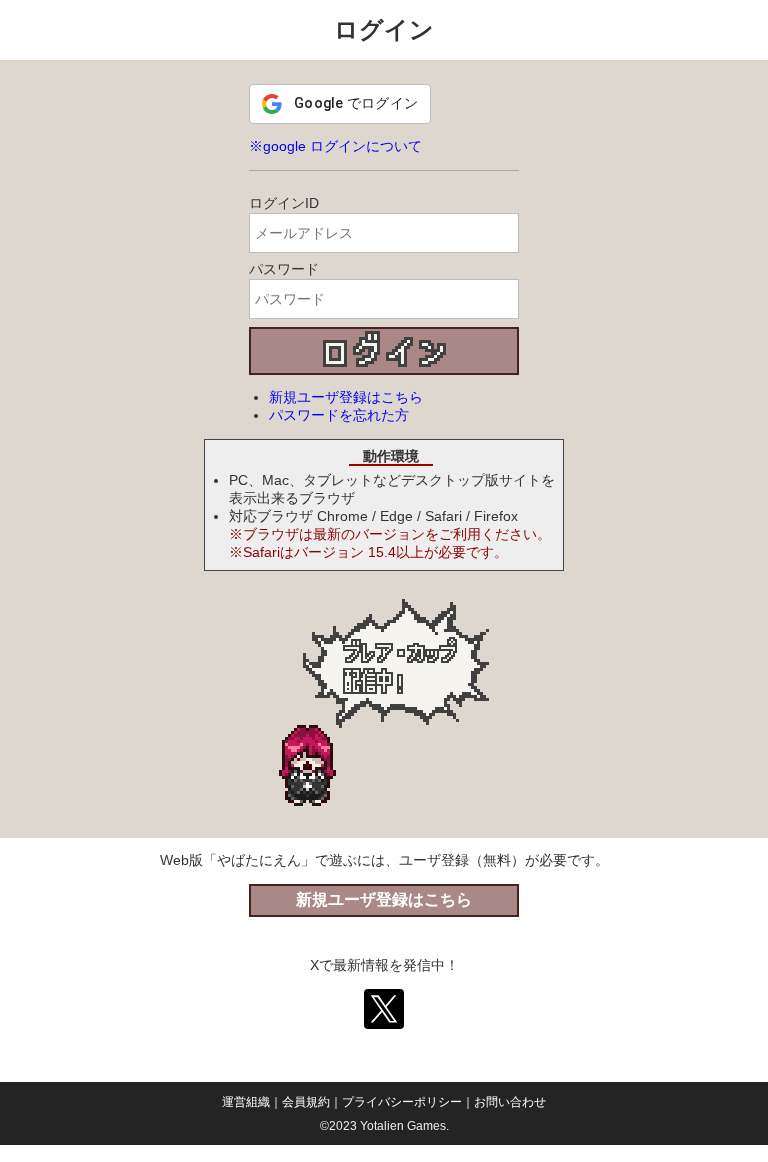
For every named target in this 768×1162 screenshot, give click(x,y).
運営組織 (246, 1102)
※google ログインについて (335, 146)
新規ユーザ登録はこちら (346, 397)
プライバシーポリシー (402, 1102)
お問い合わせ (510, 1102)
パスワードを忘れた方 (339, 415)
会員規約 (306, 1102)
